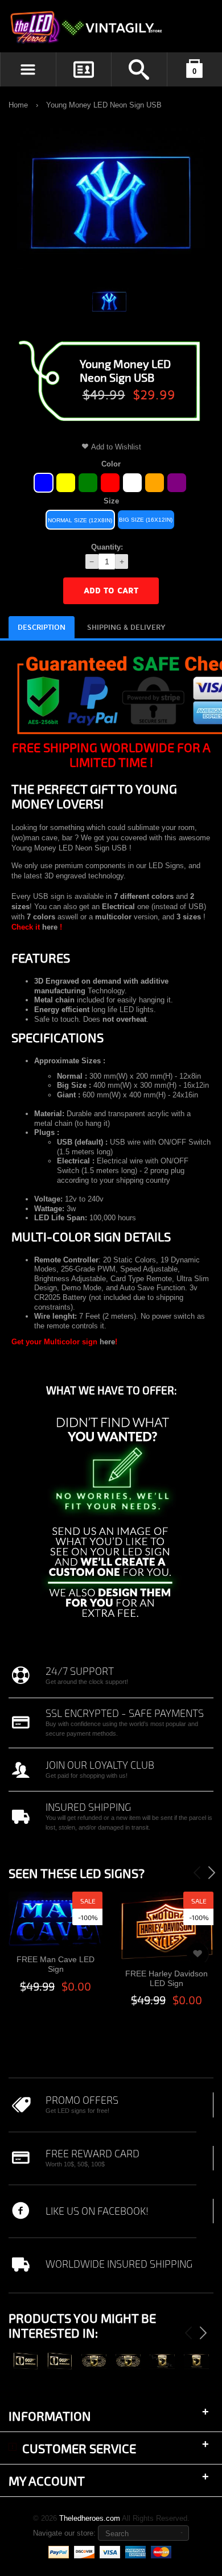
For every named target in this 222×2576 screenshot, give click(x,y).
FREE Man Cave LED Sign (55, 1964)
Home (18, 105)
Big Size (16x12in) (146, 520)
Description (42, 628)
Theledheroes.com (90, 2518)
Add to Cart (111, 591)
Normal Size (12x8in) (80, 520)
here (50, 927)
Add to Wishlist (116, 447)
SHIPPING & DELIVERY (126, 628)
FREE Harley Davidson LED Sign (166, 1978)
